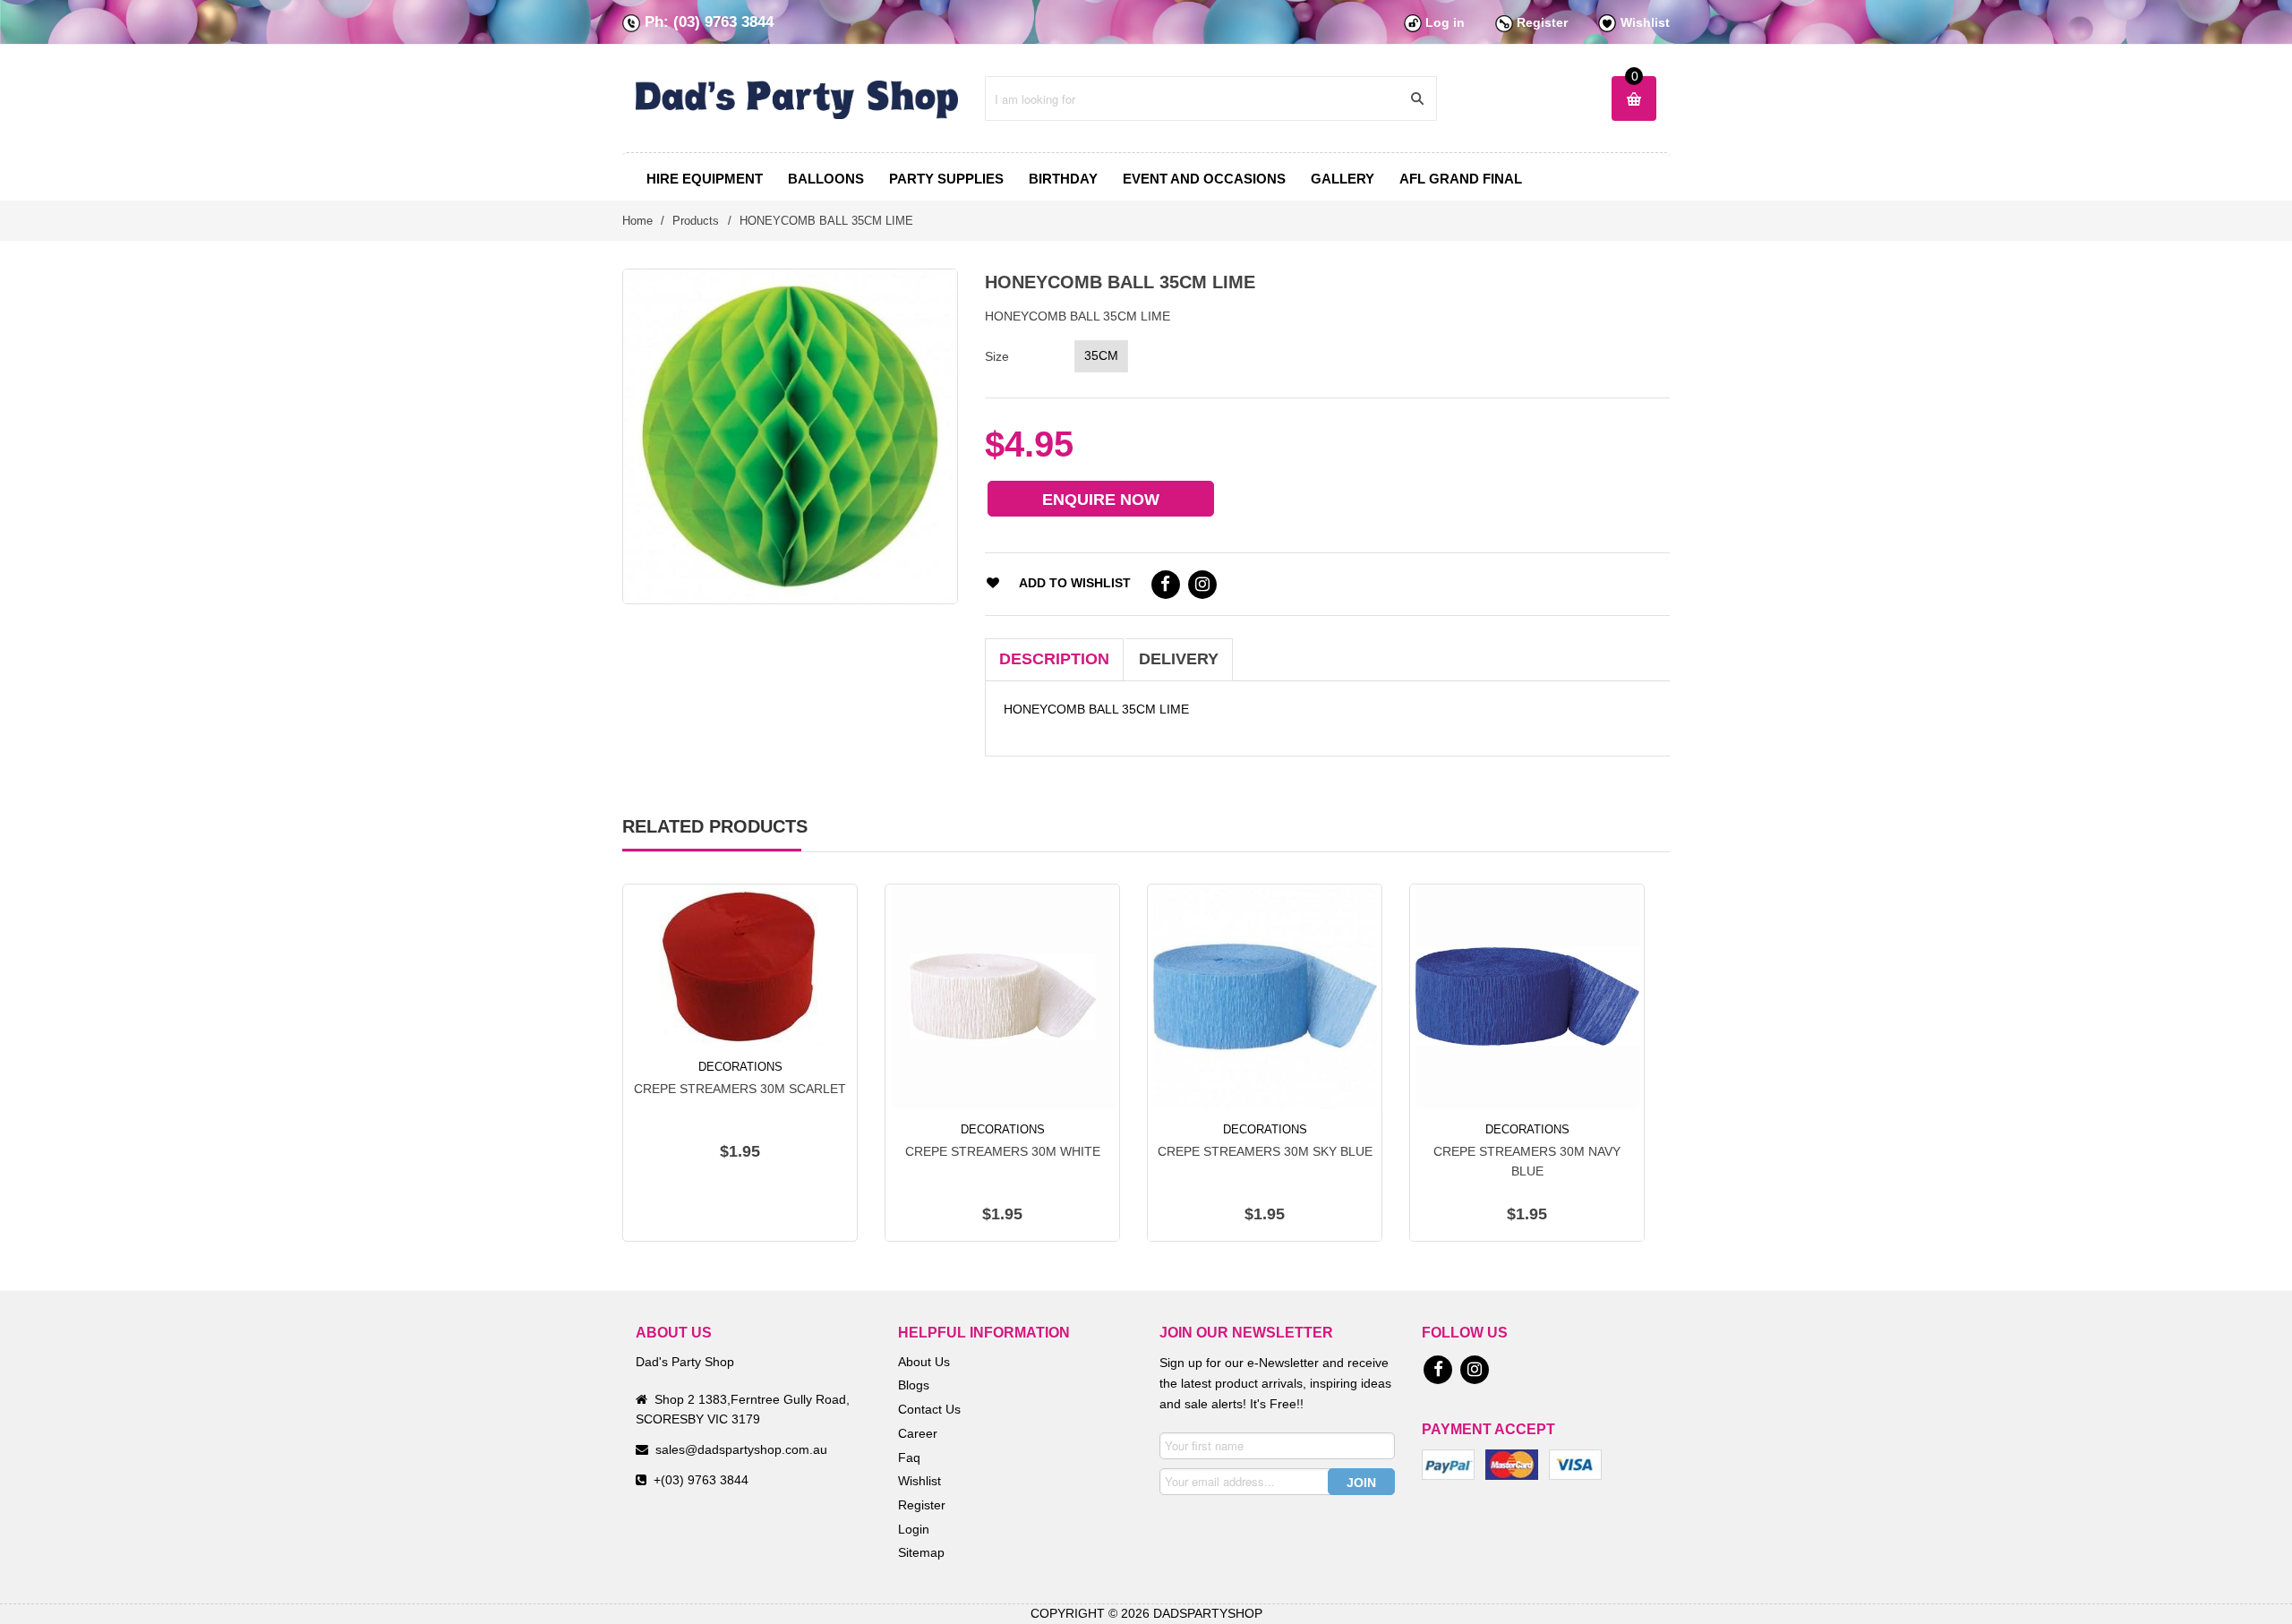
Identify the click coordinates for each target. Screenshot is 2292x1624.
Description (1054, 659)
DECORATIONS (740, 1067)
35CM (1101, 355)
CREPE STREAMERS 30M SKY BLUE (1265, 1151)
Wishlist (1645, 22)
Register (1542, 22)
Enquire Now (1101, 500)
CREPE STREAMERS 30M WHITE (1003, 1151)
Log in (1445, 22)
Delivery (1179, 659)
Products (696, 221)
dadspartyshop (1208, 1613)
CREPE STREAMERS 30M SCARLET (740, 1089)
